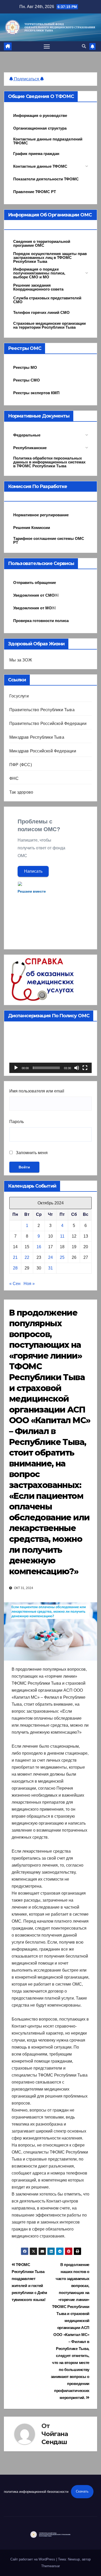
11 (62, 1236)
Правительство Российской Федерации (48, 724)
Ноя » (29, 1284)
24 (51, 1257)
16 (39, 1247)
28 (15, 1268)
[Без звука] (77, 1068)
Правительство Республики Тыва (42, 710)
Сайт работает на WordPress (33, 2559)
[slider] (46, 1068)
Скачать (82, 2491)
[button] (84, 46)
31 (51, 1268)
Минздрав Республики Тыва (37, 737)
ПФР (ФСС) (21, 765)
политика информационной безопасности (36, 2491)
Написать (33, 871)
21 (15, 1257)
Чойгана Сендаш (55, 2438)
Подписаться (27, 79)
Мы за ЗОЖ (21, 660)
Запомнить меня (31, 1153)
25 (62, 1257)
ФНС (14, 778)
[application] (51, 1050)
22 (27, 1257)
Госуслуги (19, 696)
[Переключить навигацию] (47, 46)
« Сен (15, 1284)
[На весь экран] (85, 1068)
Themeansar (51, 2566)
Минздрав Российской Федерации (43, 751)
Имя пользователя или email (37, 1091)
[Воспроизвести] (16, 1068)
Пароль (17, 1122)
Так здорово (21, 792)
